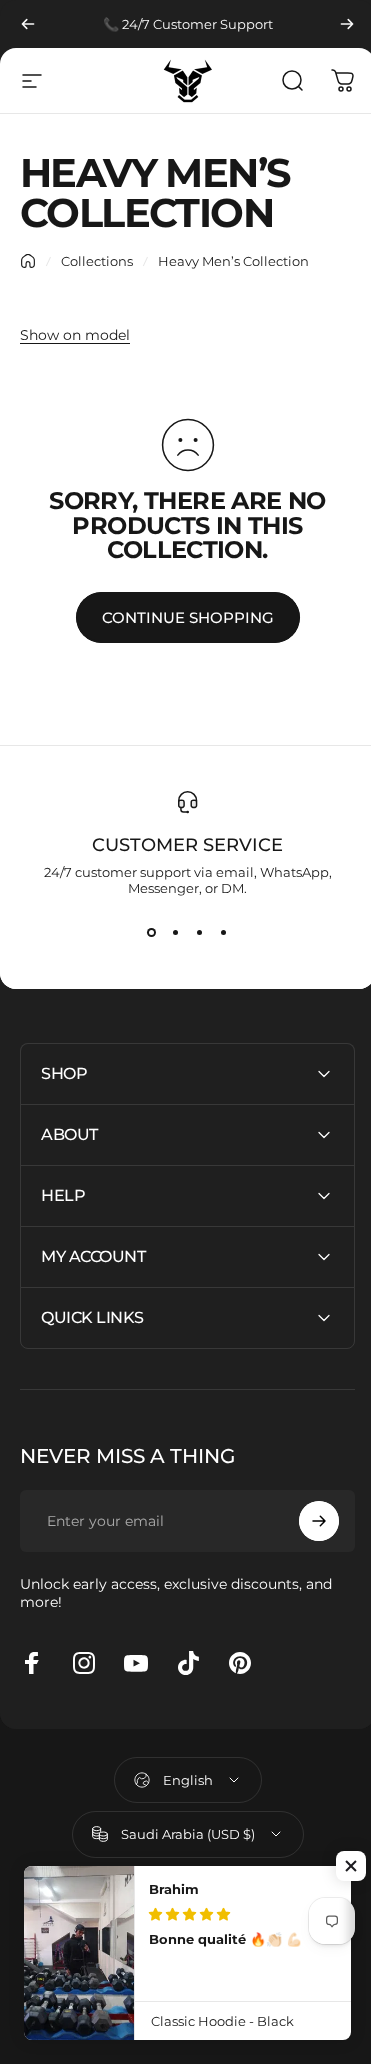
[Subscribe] (304, 1521)
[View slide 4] (224, 932)
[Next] (347, 24)
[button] (351, 1866)
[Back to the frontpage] (28, 261)
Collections (97, 261)
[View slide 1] (152, 932)
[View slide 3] (200, 932)
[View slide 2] (176, 932)
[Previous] (28, 24)
